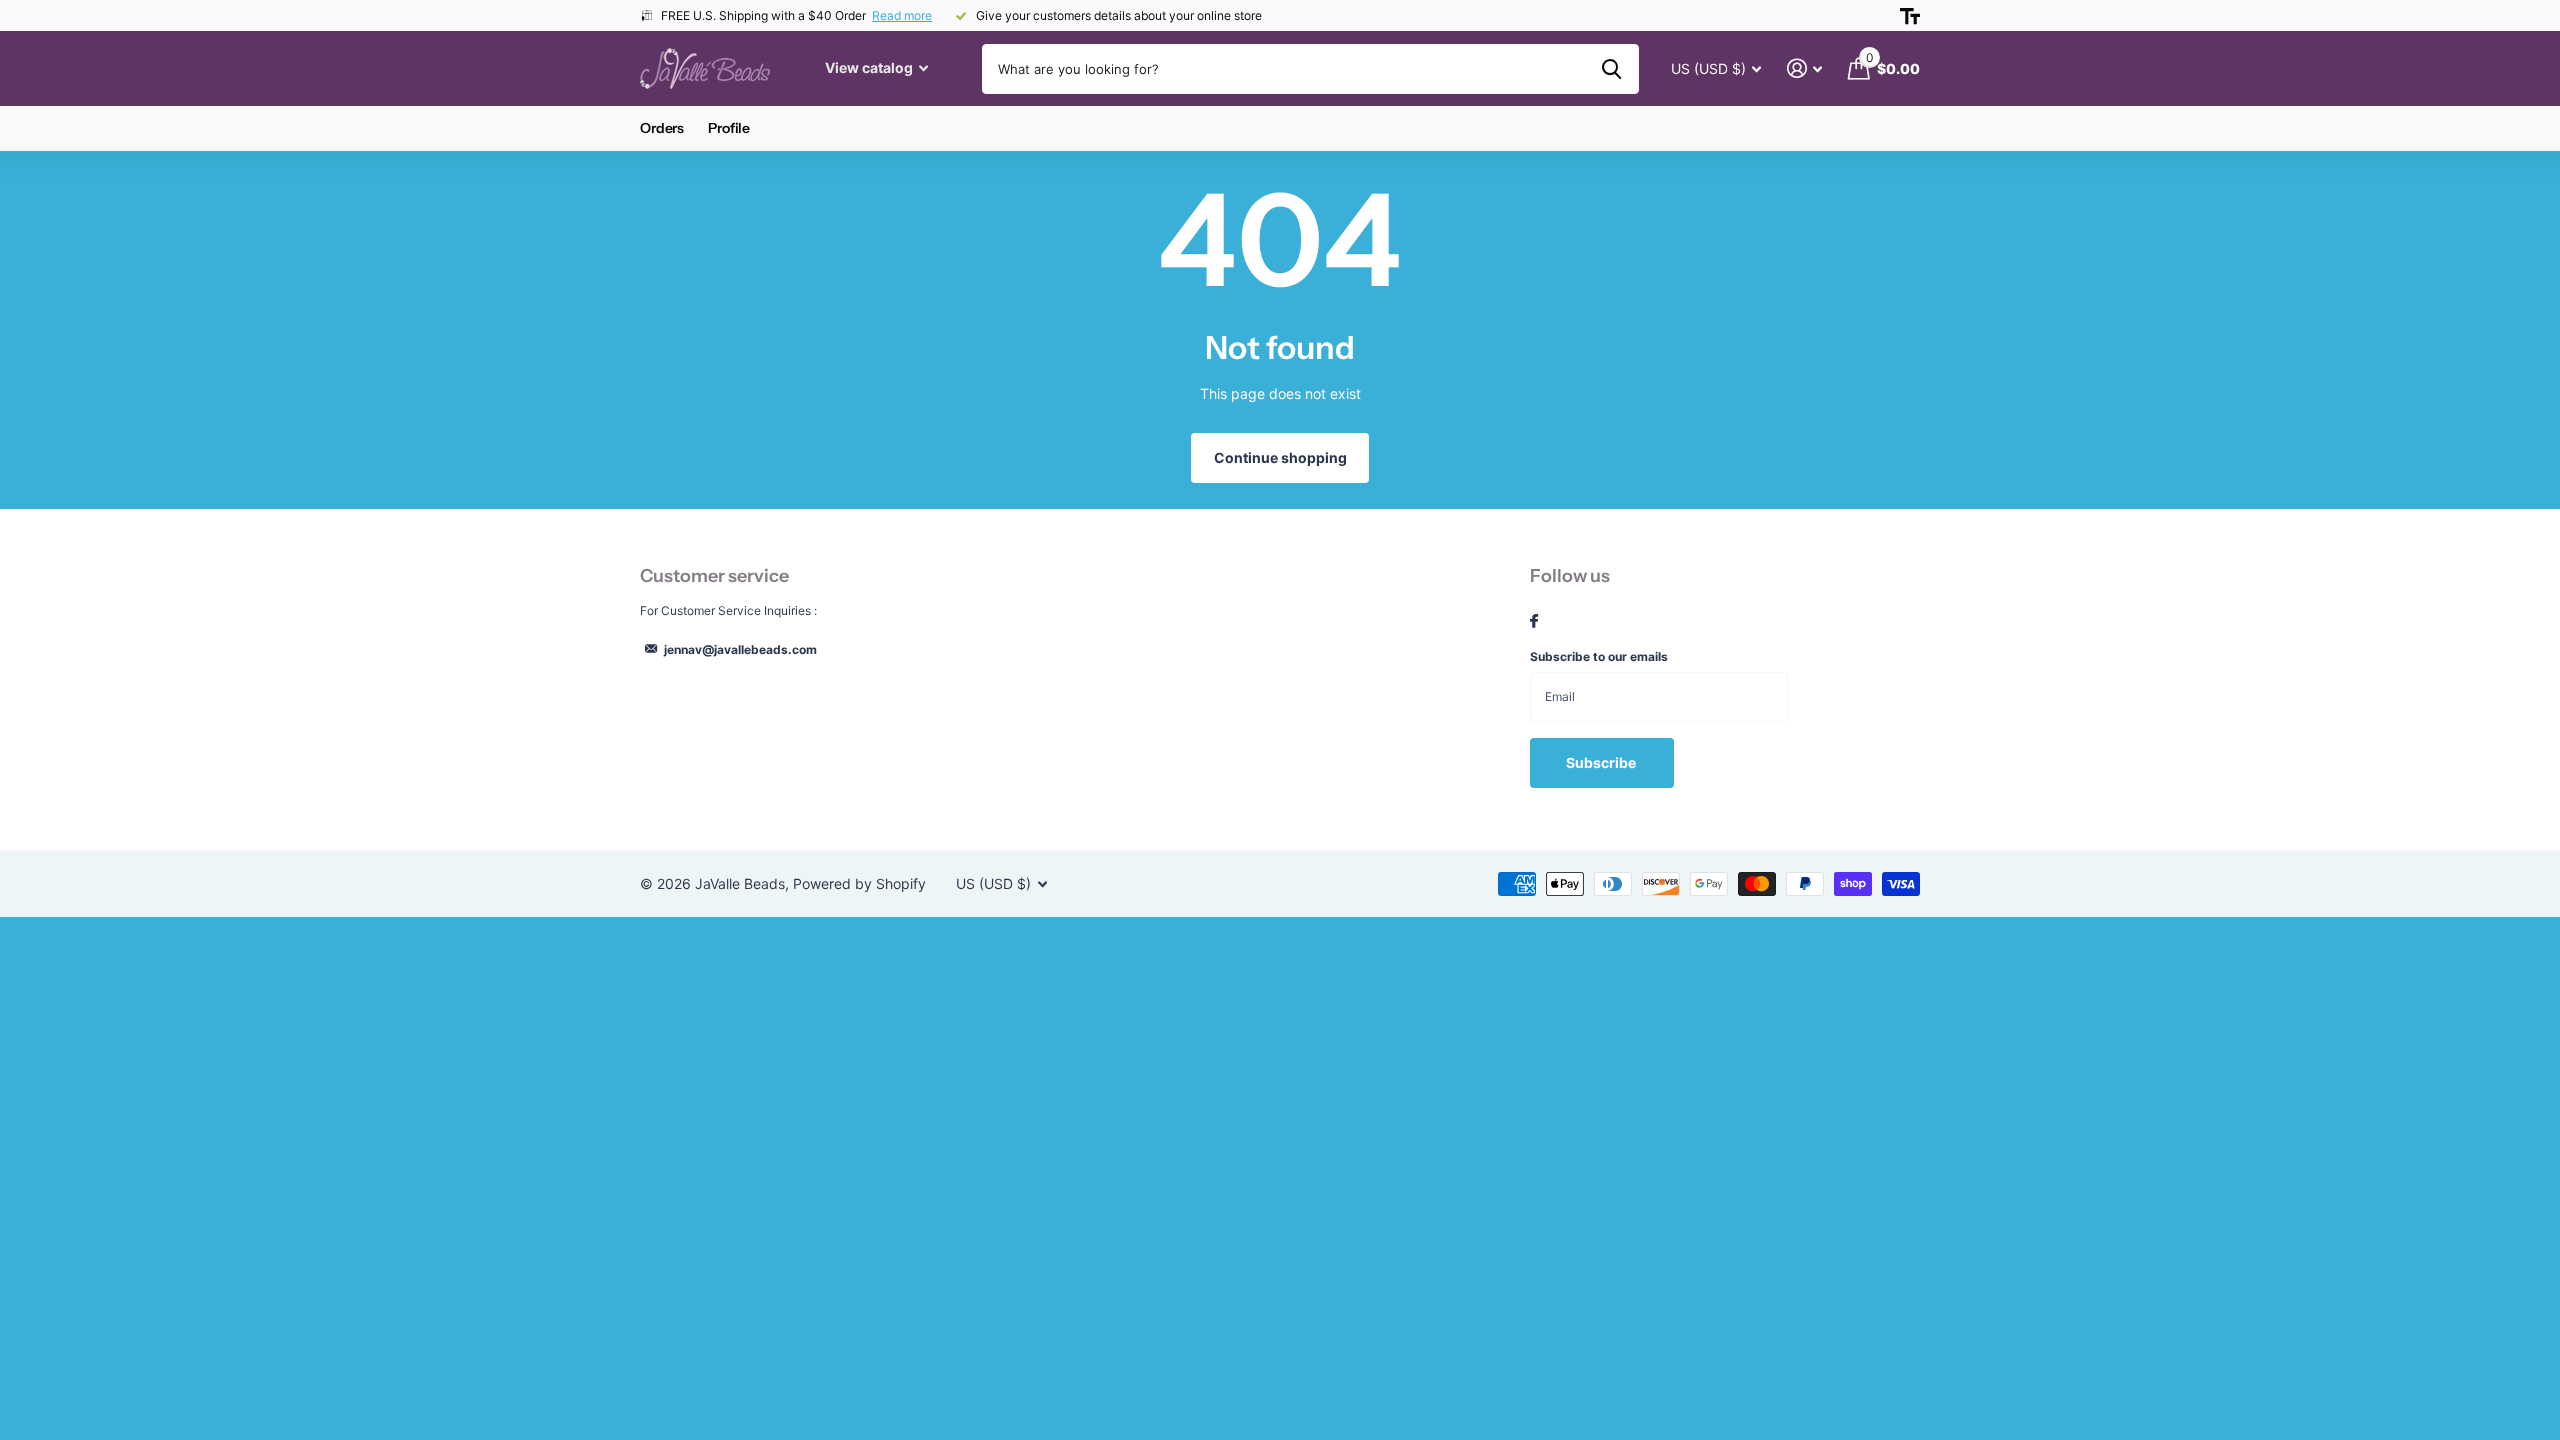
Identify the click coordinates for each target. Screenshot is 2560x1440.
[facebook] (1534, 622)
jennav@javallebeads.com (740, 649)
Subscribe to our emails (1599, 656)
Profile (729, 128)
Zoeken (1611, 69)
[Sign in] (1804, 68)
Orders (662, 128)
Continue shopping (1280, 457)
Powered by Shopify (859, 883)
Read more (902, 15)
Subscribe (1602, 762)
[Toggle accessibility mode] (1910, 16)
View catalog (870, 67)
